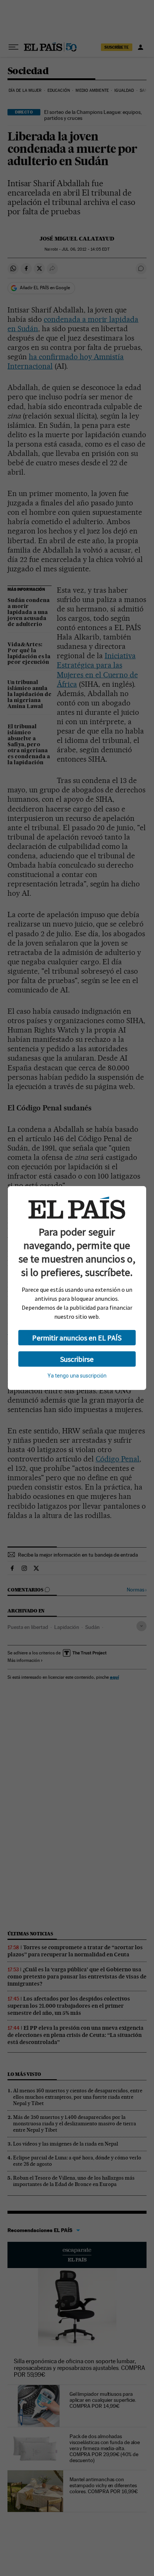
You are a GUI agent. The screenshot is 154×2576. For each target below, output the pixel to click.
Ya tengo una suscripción (77, 1376)
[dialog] (77, 1288)
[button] (77, 1338)
